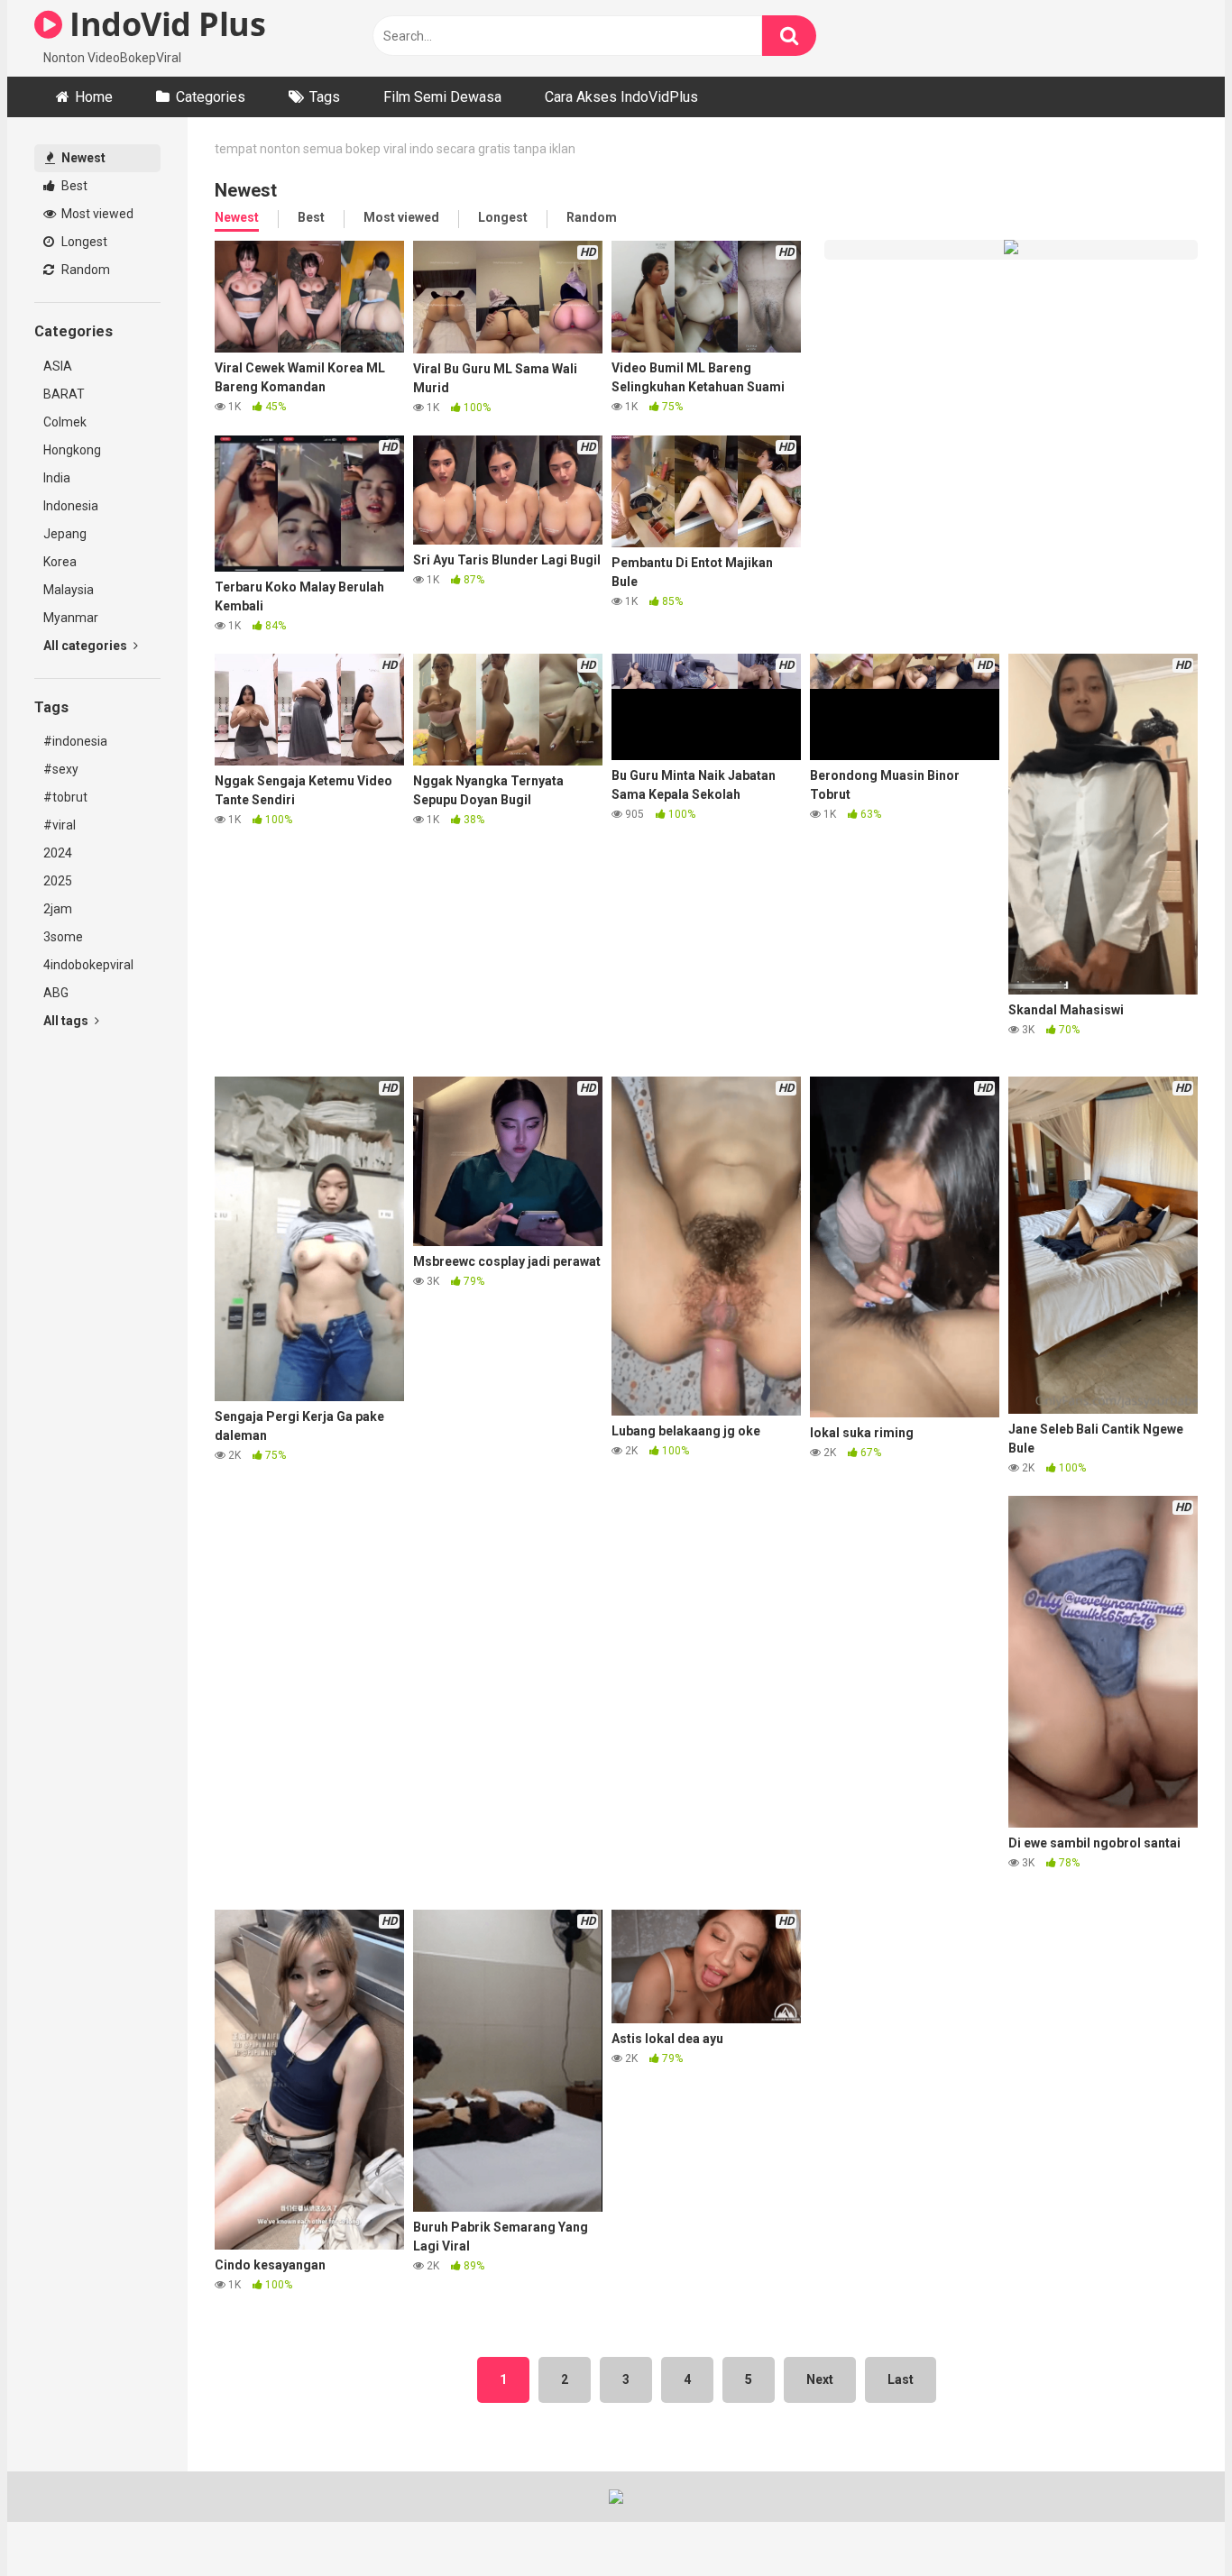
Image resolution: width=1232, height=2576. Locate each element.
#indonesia (75, 741)
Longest (83, 242)
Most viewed (96, 214)
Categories (211, 97)
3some (63, 937)
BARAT (64, 394)
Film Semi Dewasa (442, 97)
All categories (87, 646)
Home (94, 97)
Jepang (65, 534)
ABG (56, 993)
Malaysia (69, 590)
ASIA (58, 366)
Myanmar (71, 618)
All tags (67, 1021)
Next (820, 2379)
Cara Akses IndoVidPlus (621, 97)
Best (73, 186)
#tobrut (65, 797)
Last (901, 2379)
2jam (58, 909)
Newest (82, 158)
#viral (60, 825)
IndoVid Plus (164, 24)
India (57, 478)
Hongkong (72, 450)
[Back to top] (1172, 2521)
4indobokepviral (88, 965)
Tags (325, 97)
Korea (60, 562)
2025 (58, 881)
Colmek (65, 422)
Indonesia (71, 506)
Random (84, 270)
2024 (58, 853)
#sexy (61, 769)
